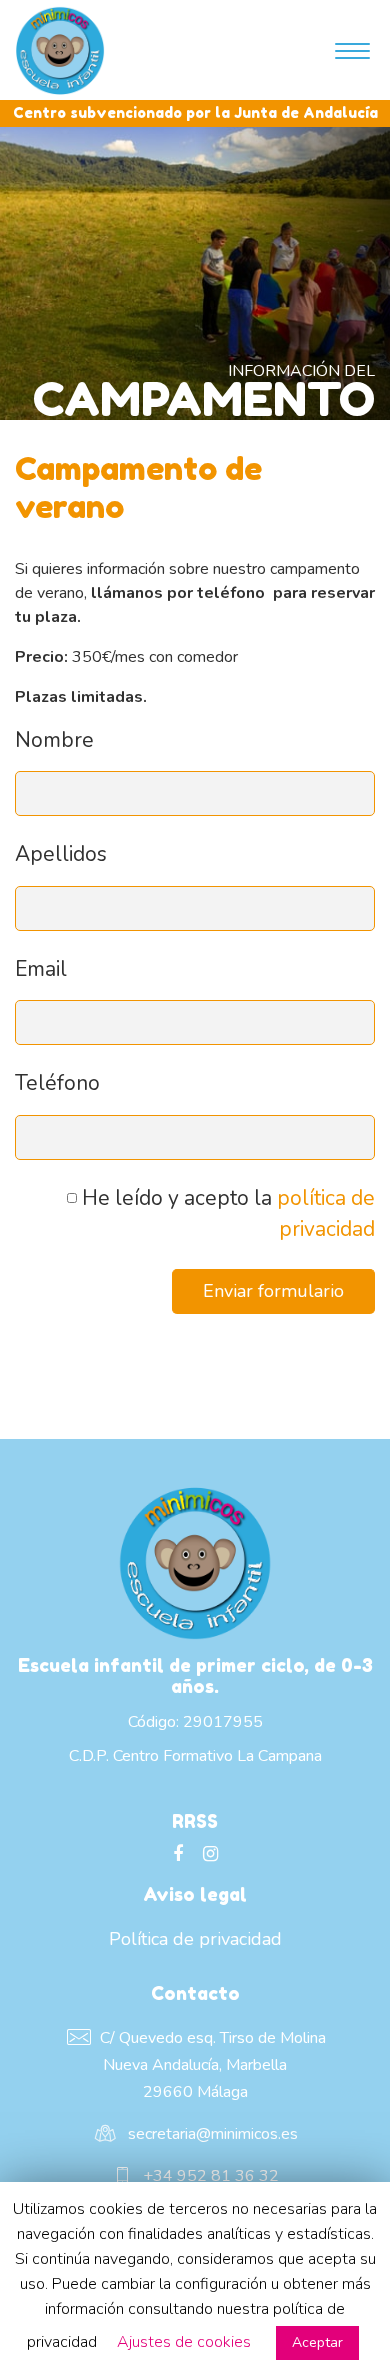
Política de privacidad (195, 1939)
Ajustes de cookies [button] (184, 2342)
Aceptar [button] (317, 2342)
